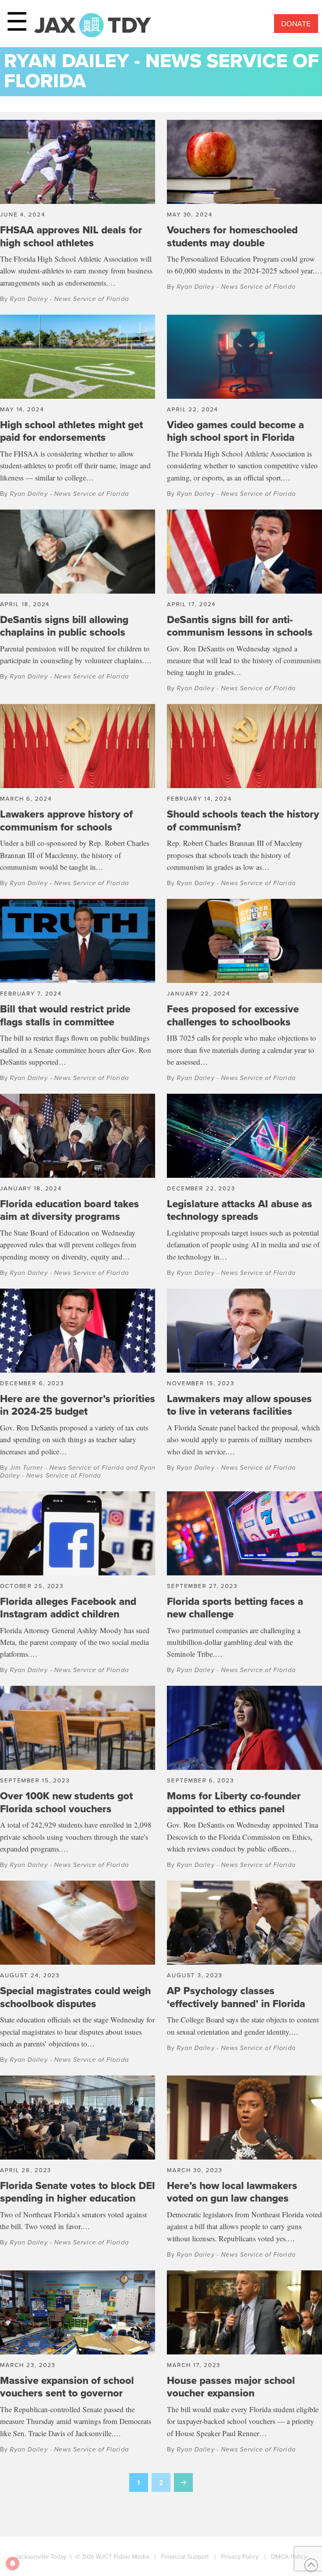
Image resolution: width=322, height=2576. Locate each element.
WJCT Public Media (122, 2557)
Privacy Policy (240, 2557)
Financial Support (185, 2557)
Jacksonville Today (41, 2557)
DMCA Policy (289, 2557)
